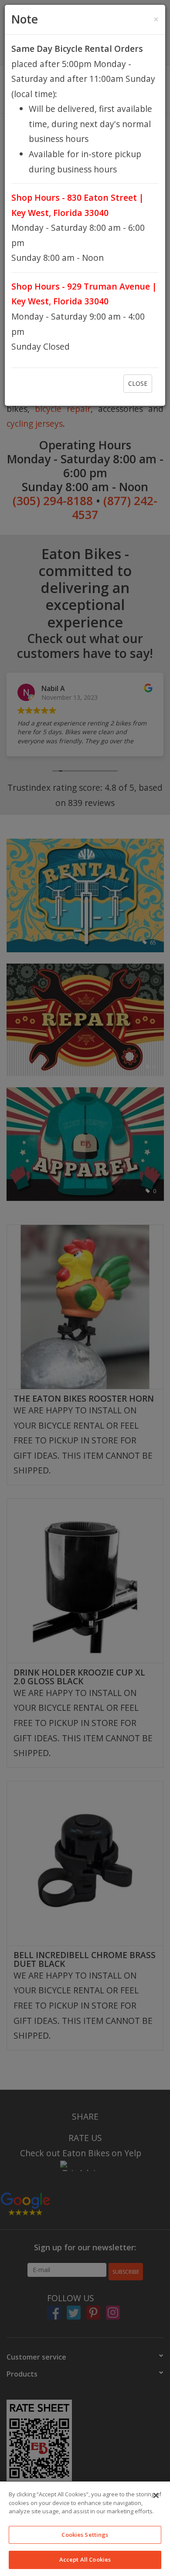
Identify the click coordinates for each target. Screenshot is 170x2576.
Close (138, 383)
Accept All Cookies (85, 2559)
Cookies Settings (85, 2535)
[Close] (156, 2495)
